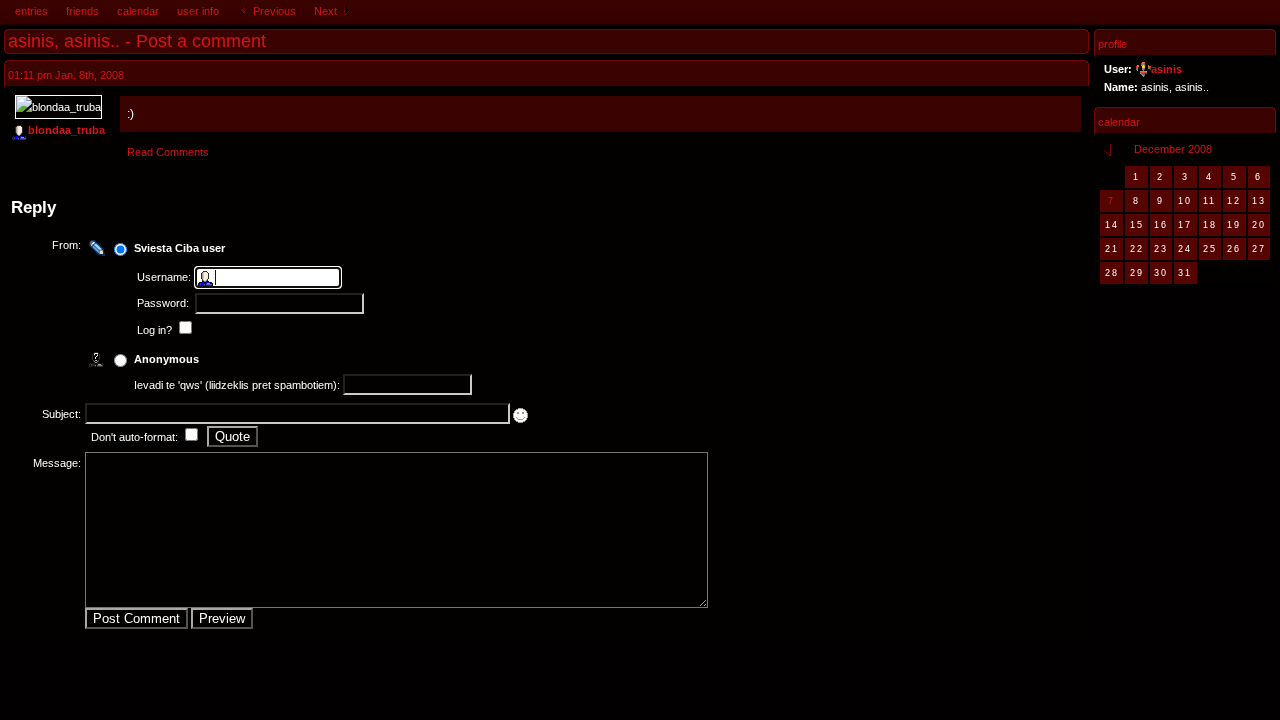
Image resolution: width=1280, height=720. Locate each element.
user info (198, 11)
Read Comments (168, 152)
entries (31, 11)
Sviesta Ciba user (179, 248)
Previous (273, 11)
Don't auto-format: (136, 437)
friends (82, 11)
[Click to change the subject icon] (520, 415)
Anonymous (166, 359)
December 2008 (1173, 149)
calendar (138, 11)
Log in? (156, 330)
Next (327, 11)
